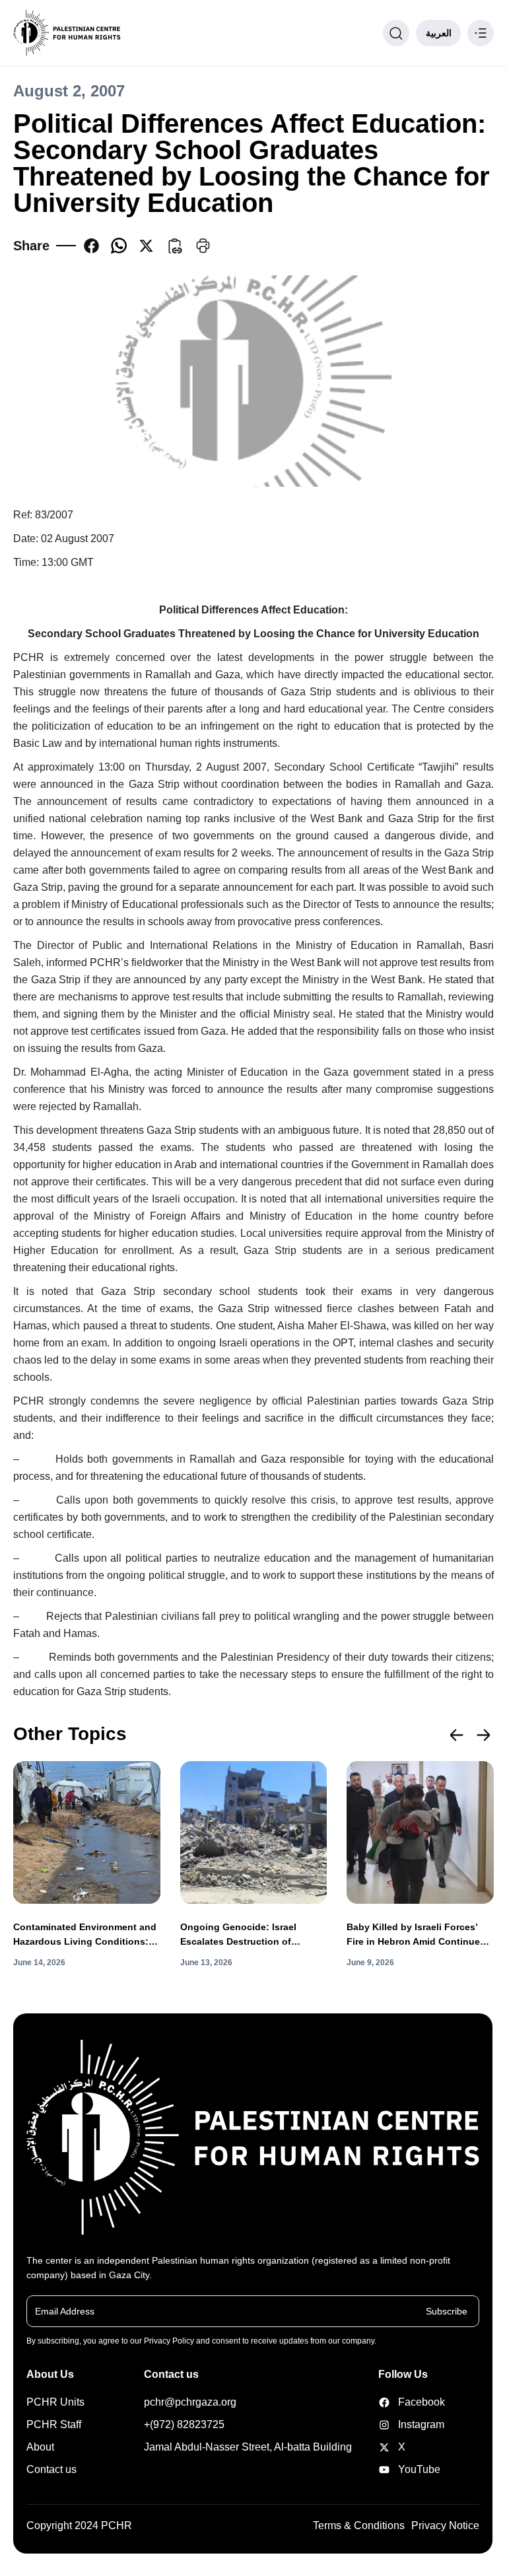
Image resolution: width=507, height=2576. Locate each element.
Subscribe (447, 2311)
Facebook (401, 2402)
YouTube (401, 2469)
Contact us (51, 2469)
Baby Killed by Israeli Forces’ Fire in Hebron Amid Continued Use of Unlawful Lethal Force (416, 1935)
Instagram (401, 2424)
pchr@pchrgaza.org (190, 2402)
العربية (439, 33)
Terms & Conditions (359, 2525)
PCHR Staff (54, 2424)
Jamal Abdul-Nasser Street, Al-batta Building (248, 2447)
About (40, 2447)
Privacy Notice (445, 2525)
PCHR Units (55, 2402)
